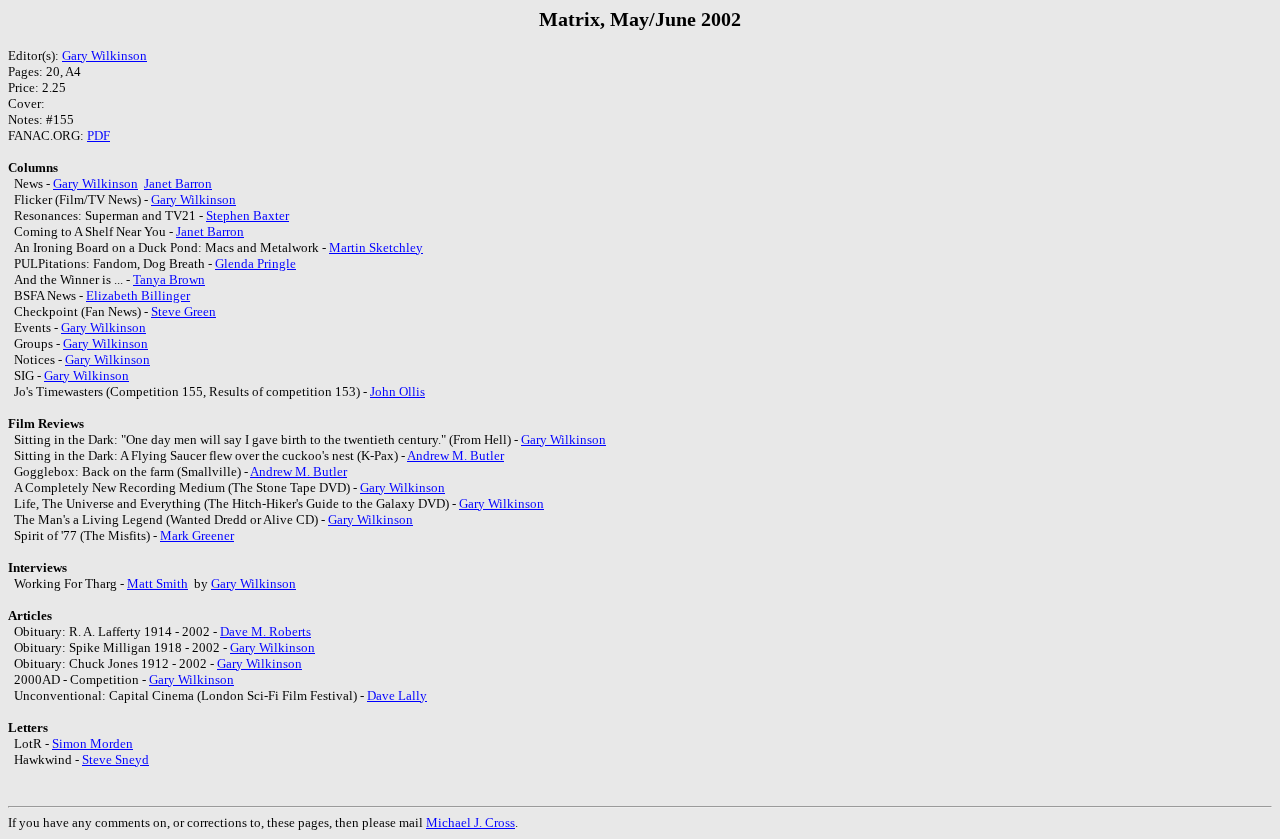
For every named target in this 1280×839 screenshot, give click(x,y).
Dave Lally (397, 695)
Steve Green (183, 311)
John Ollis (397, 391)
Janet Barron (178, 183)
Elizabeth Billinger (138, 295)
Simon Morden (92, 743)
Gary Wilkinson (104, 55)
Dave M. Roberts (265, 631)
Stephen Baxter (247, 215)
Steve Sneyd (115, 759)
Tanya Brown (169, 279)
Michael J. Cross (470, 822)
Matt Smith (157, 583)
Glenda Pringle (255, 263)
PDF (98, 135)
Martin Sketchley (376, 247)
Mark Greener (197, 535)
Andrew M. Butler (455, 455)
